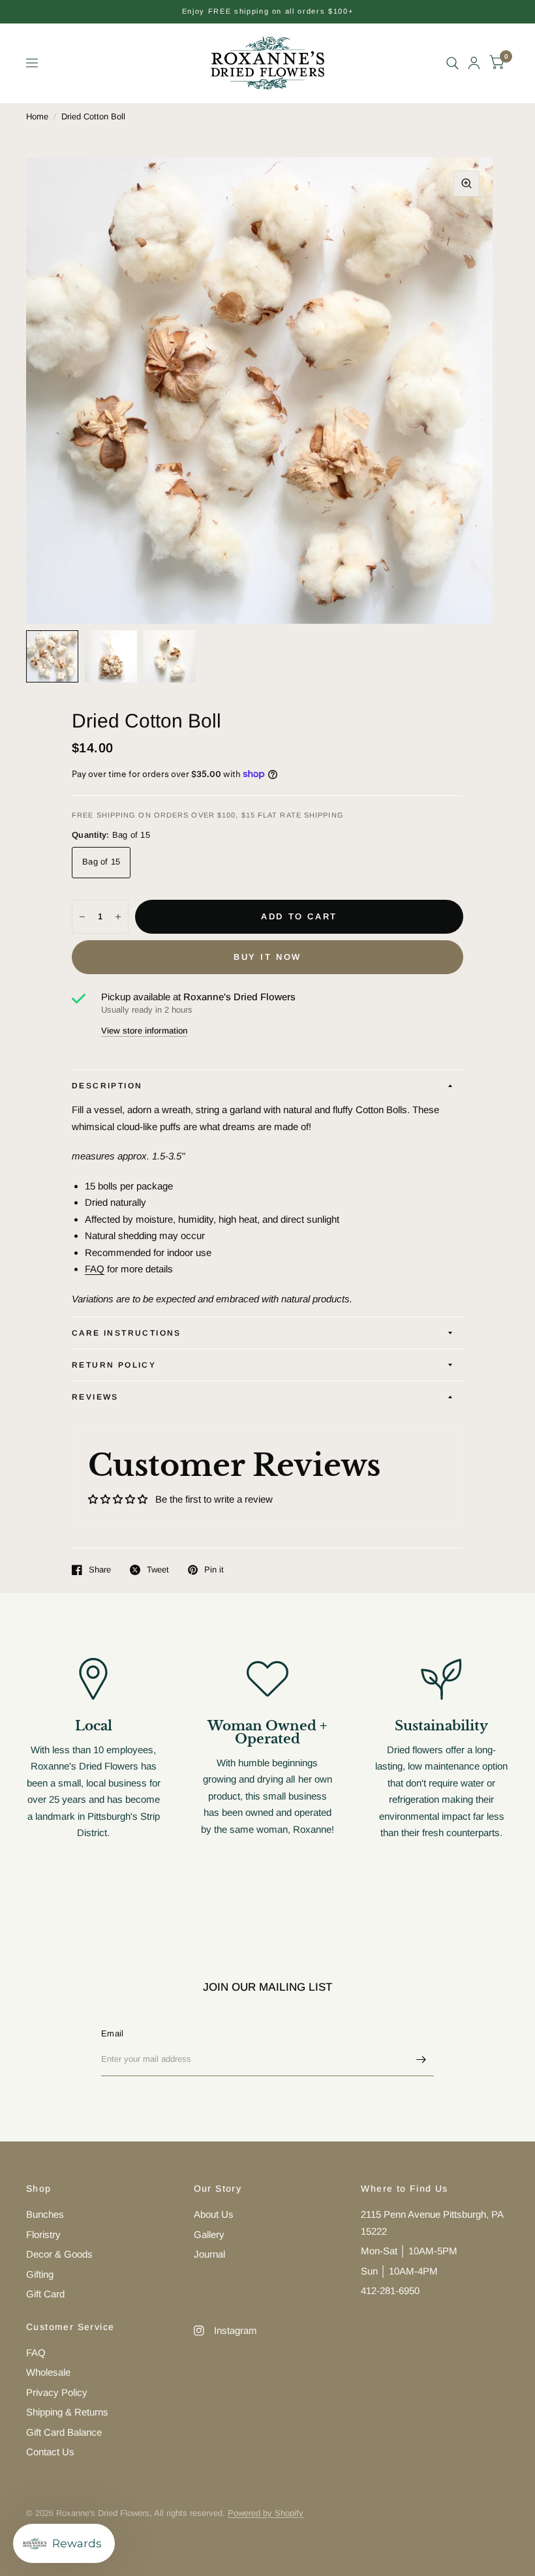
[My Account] (474, 63)
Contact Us (50, 2452)
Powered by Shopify (266, 2513)
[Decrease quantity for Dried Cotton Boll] (82, 917)
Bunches (45, 2214)
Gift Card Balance (64, 2432)
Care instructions (127, 1333)
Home (37, 116)
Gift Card (45, 2294)
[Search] (452, 63)
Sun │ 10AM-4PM (399, 2271)
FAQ (95, 1269)
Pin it (214, 1570)
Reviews (95, 1397)
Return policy (114, 1365)
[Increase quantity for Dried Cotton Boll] (118, 917)
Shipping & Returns (67, 2412)
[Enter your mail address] (421, 2059)
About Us (214, 2214)
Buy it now (267, 957)
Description (107, 1086)
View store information (144, 1031)
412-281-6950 (390, 2291)
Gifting (40, 2274)
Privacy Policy (57, 2392)
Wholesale (48, 2372)
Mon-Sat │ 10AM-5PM (409, 2251)
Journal (209, 2254)
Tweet (158, 1570)
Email (112, 2033)
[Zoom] (466, 183)
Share (100, 1570)
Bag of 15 (101, 862)
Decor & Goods (59, 2254)
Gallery (209, 2234)
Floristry (43, 2234)
